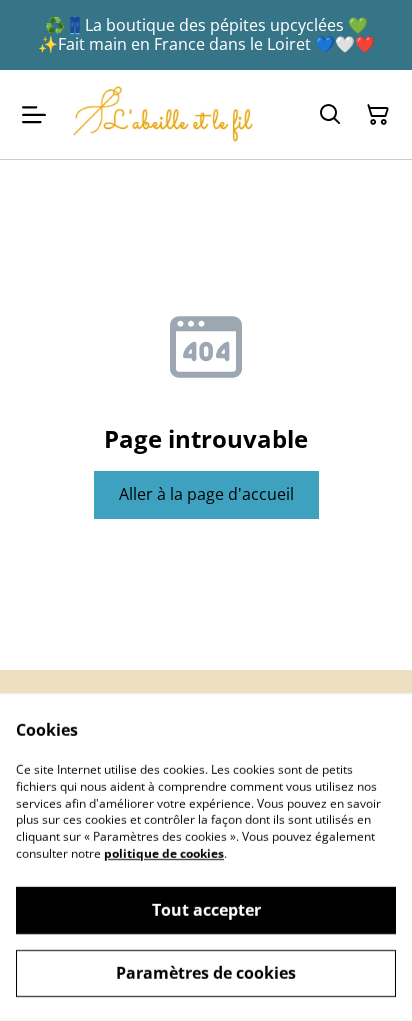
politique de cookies (164, 853)
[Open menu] (34, 115)
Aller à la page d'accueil (206, 494)
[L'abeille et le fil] (163, 114)
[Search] (330, 115)
